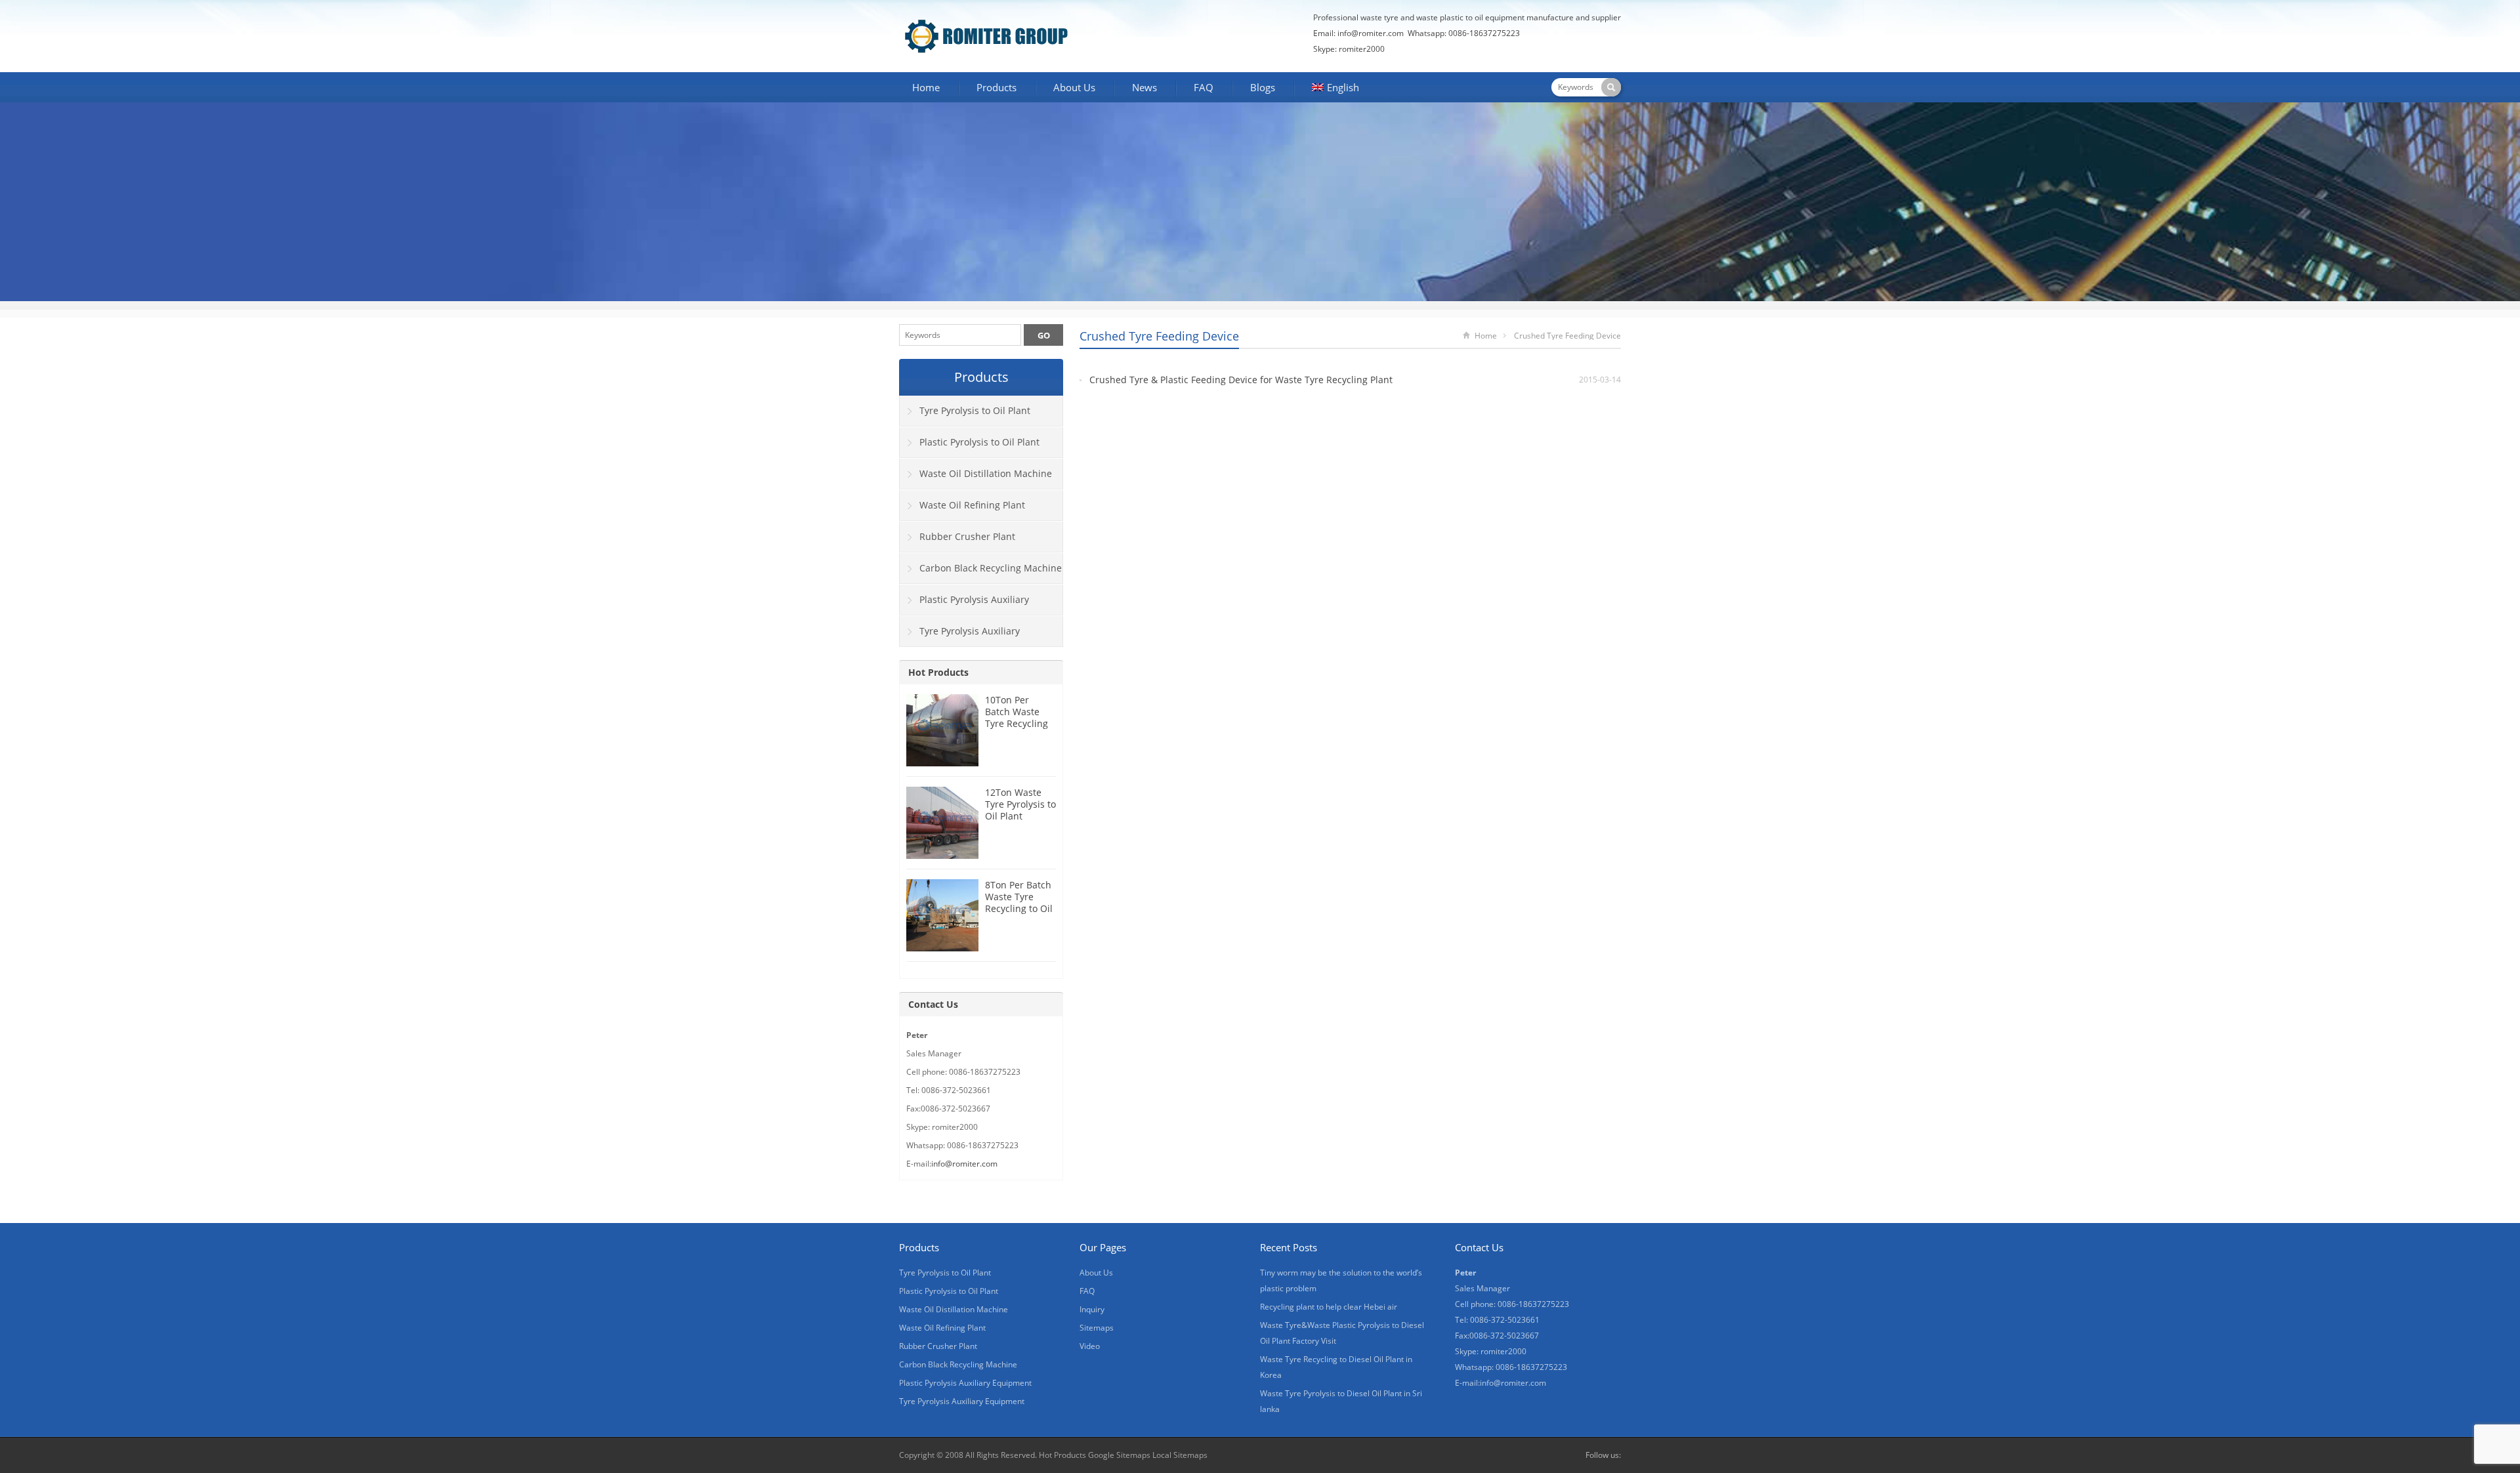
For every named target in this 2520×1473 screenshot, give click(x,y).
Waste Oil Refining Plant (972, 505)
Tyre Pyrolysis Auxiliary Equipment (960, 636)
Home (926, 87)
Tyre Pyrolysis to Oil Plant (975, 410)
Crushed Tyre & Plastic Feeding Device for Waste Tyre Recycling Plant (1241, 380)
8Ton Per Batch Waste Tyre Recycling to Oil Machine (1019, 902)
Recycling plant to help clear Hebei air (1329, 1307)
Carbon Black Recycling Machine (991, 568)
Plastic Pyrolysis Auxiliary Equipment (964, 604)
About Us (1074, 87)
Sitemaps (1097, 1328)
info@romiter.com (1371, 33)
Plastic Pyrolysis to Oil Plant (979, 442)
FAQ (1204, 87)
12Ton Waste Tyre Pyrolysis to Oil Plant (1020, 804)
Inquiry (1092, 1309)
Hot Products (938, 672)
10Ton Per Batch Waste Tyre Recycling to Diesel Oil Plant (1017, 723)
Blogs (1263, 87)
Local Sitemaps (1180, 1455)
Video (1090, 1346)
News (1144, 87)
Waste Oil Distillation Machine (986, 473)
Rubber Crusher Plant (967, 536)
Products (997, 87)
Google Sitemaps (1119, 1455)
